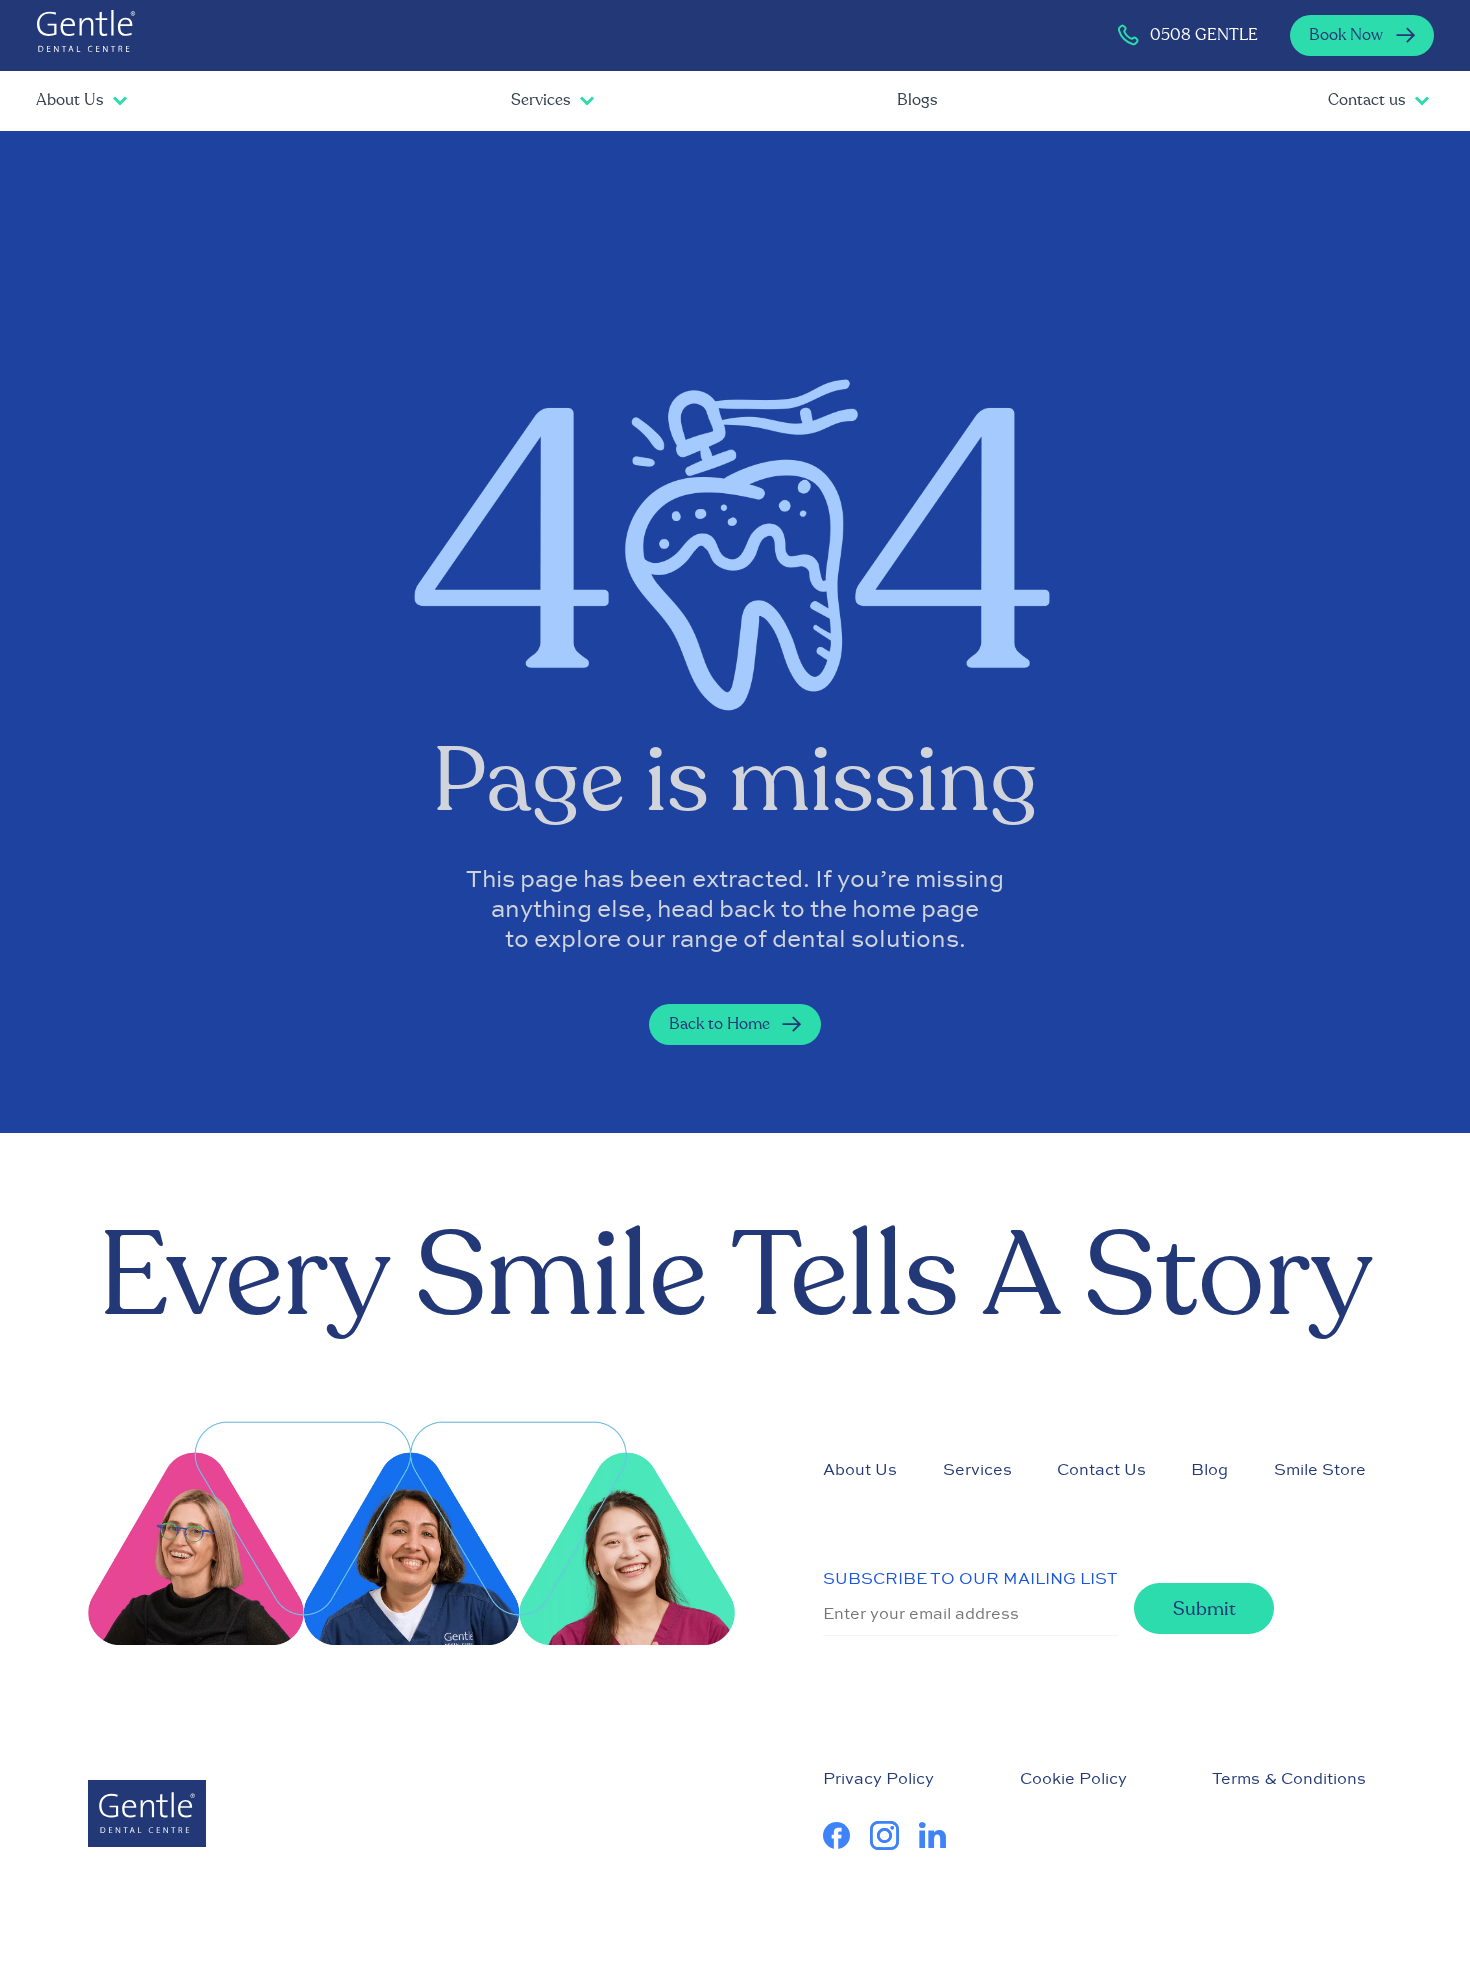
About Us (69, 100)
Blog (1209, 1469)
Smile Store (1320, 1469)
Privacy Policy (878, 1778)
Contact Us (1101, 1469)
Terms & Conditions (1289, 1778)
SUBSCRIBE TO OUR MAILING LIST (970, 1578)
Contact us (1366, 100)
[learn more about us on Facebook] (846, 1835)
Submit (1204, 1609)
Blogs (917, 100)
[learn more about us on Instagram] (894, 1835)
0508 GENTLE (1204, 35)
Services (540, 100)
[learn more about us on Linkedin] (942, 1835)
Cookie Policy (1073, 1778)
